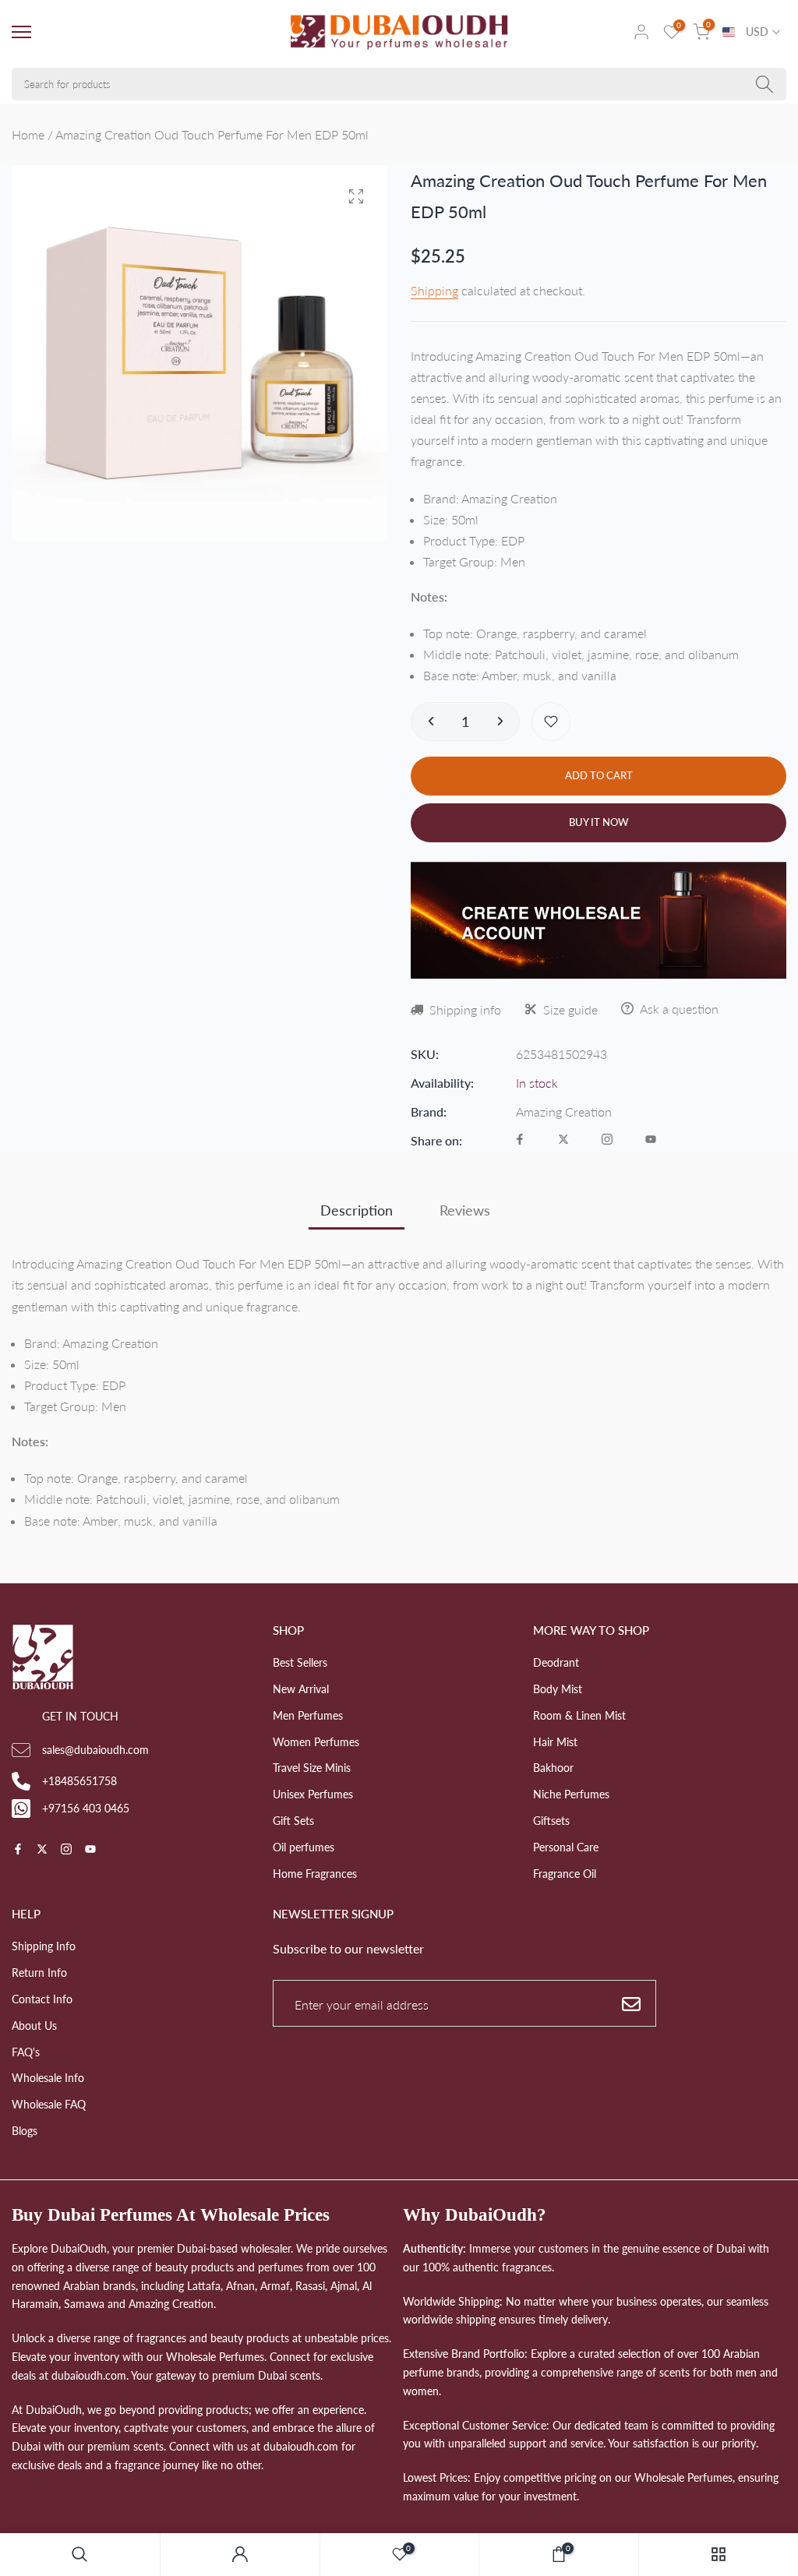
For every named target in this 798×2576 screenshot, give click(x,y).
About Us (34, 2026)
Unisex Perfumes (313, 1794)
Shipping (434, 290)
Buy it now (599, 822)
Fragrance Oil (565, 1874)
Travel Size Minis (312, 1768)
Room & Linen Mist (579, 1715)
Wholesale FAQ (49, 2104)
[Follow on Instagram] (607, 1140)
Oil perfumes (304, 1847)
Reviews (465, 1210)
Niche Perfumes (571, 1794)
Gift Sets (293, 1821)
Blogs (25, 2131)
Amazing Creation (564, 1112)
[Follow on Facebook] (520, 1140)
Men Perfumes (308, 1715)
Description (357, 1210)
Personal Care (566, 1847)
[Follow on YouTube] (651, 1140)
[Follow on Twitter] (563, 1140)
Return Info (39, 1973)
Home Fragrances (315, 1874)
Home (28, 134)
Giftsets (551, 1821)
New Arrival (301, 1689)
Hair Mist (555, 1742)
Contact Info (42, 1999)
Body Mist (558, 1689)
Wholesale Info (48, 2078)
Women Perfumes (316, 1742)
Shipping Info (44, 1946)
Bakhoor (553, 1768)
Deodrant (556, 1662)
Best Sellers (300, 1662)
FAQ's (26, 2052)
